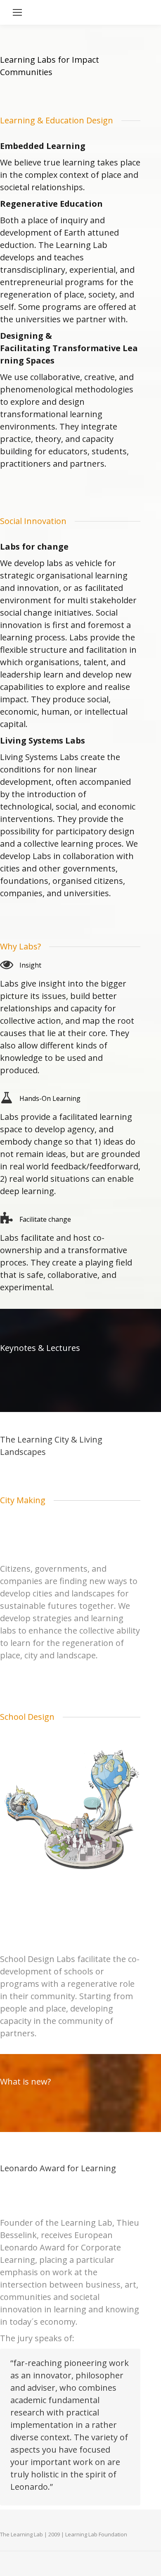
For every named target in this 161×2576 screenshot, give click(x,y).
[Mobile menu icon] (17, 12)
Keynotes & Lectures (40, 1348)
